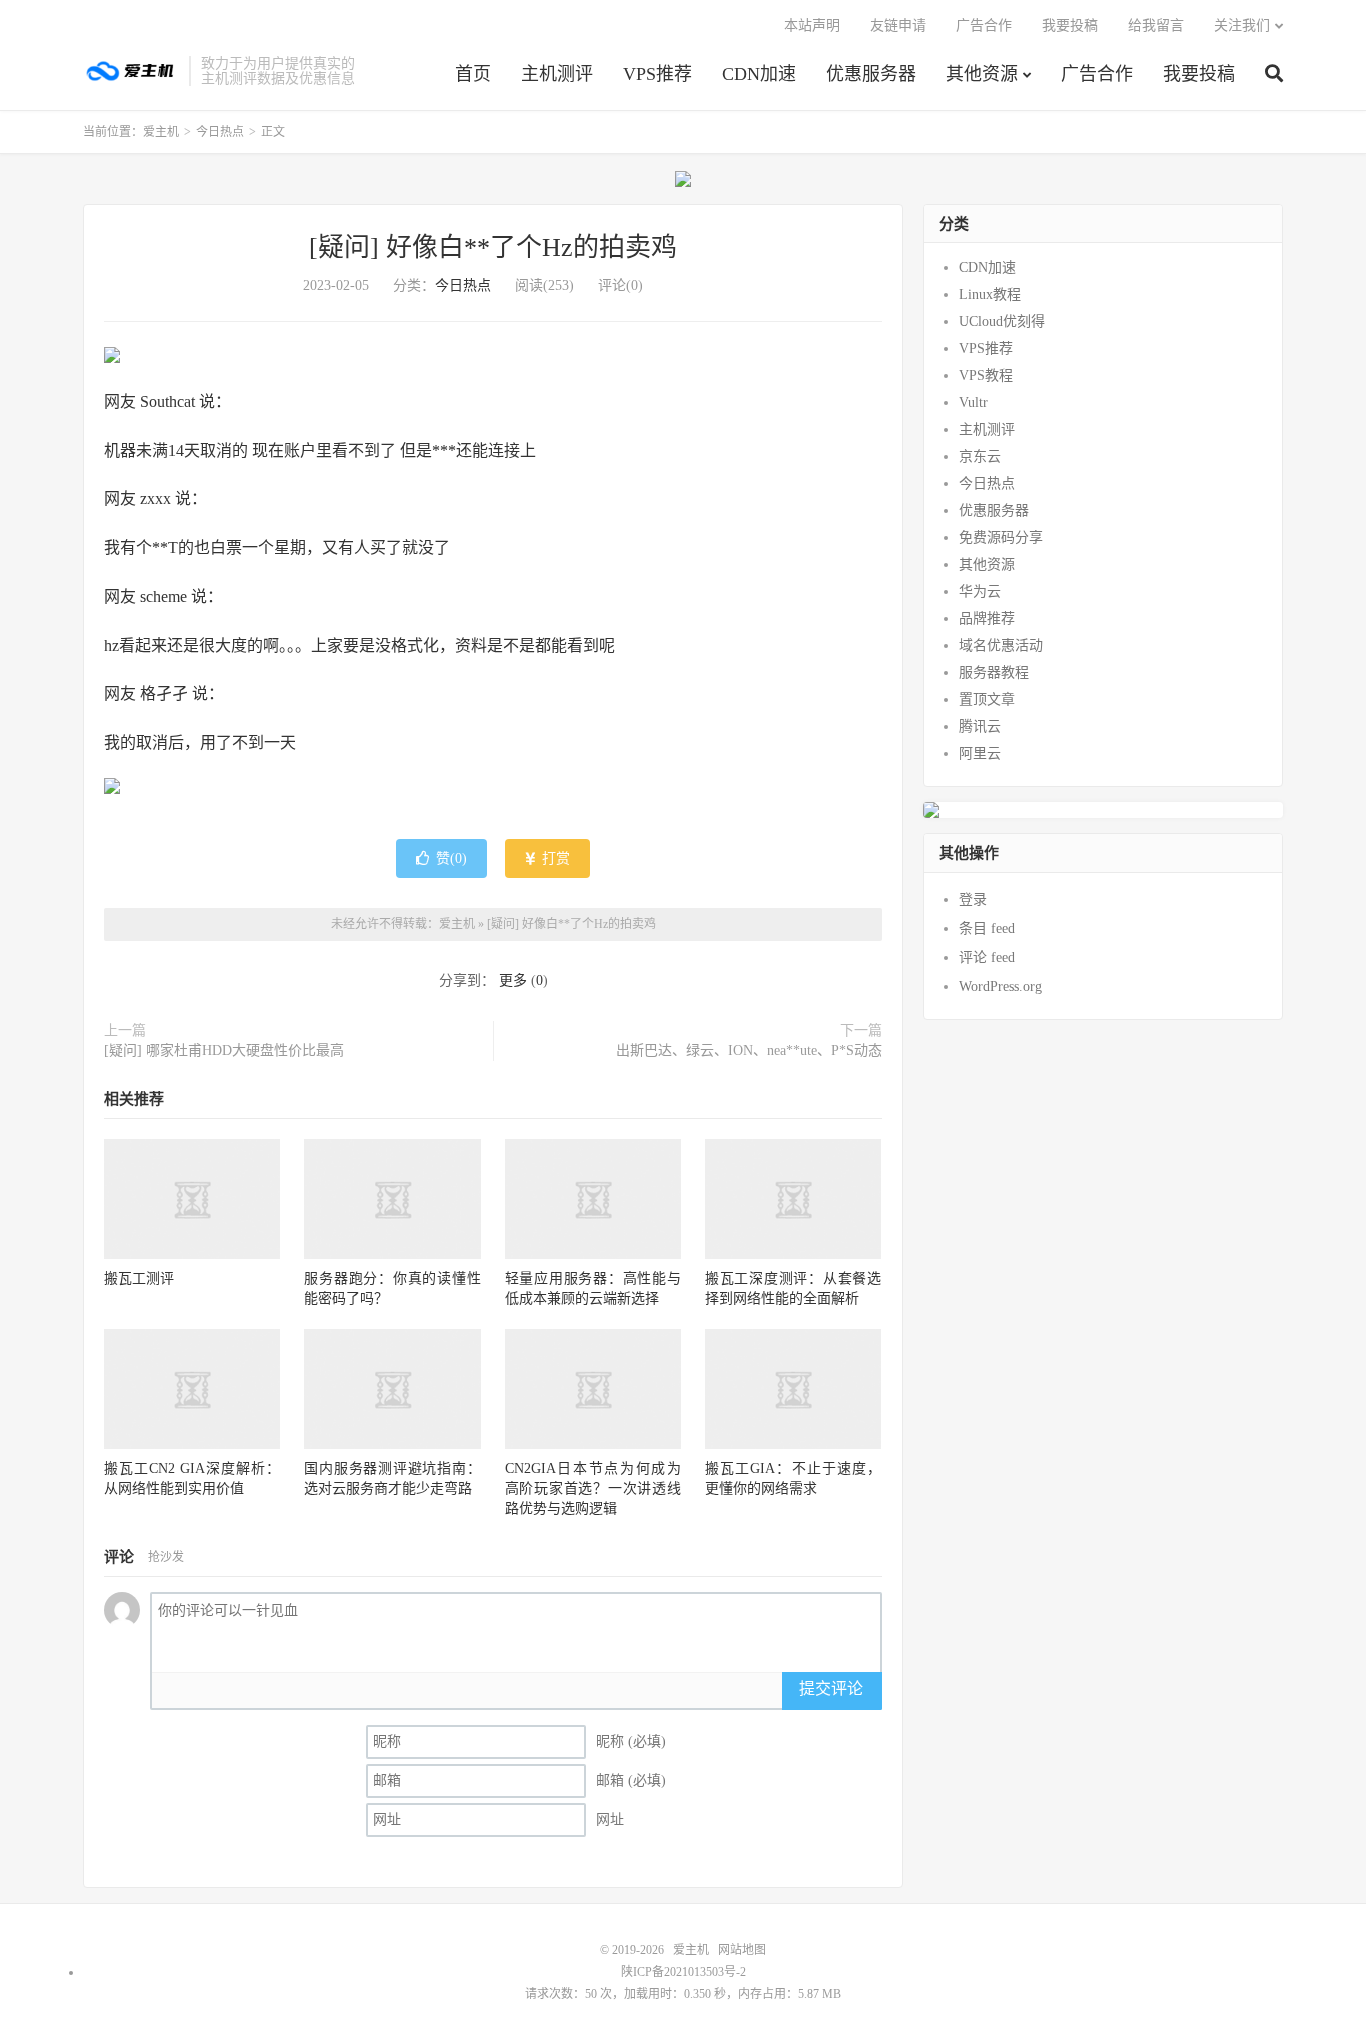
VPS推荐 (657, 74)
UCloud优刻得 (1002, 321)
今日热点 (220, 132)
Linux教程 (990, 294)
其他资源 (982, 74)
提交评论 (831, 1688)
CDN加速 (759, 74)
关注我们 (1242, 25)
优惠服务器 (871, 74)
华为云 (980, 591)
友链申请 (898, 25)
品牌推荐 (987, 618)
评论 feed (987, 957)
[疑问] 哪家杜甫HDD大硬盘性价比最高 (224, 1050)
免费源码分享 (1001, 537)
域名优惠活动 (1001, 645)
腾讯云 (980, 726)
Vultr (973, 402)
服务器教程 (994, 672)
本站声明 (812, 25)
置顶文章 (987, 699)
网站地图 (742, 1950)
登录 (973, 899)
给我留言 (1156, 25)
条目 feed (987, 928)
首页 (473, 74)
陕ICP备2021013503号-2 (683, 1972)
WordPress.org (1000, 986)
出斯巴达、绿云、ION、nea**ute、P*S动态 (749, 1050)
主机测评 (557, 74)
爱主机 (131, 71)
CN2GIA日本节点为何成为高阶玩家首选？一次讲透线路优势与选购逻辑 (593, 1488)
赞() (451, 858)
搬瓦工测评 (139, 1278)
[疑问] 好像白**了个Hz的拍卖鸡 (493, 247)
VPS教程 (986, 375)
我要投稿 (1199, 74)
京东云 (980, 456)
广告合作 (1097, 74)
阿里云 (980, 753)
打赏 (554, 858)
